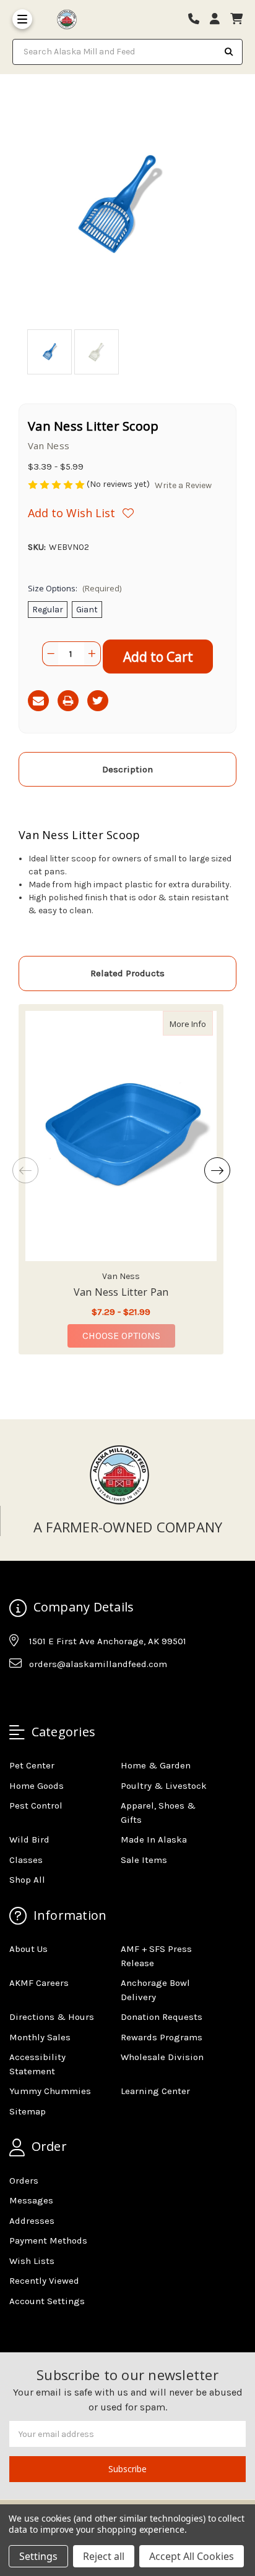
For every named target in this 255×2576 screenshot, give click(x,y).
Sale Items (144, 1860)
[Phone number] (198, 19)
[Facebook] (18, 1695)
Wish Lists (32, 2261)
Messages (31, 2200)
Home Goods (37, 1786)
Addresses (32, 2221)
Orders (24, 2181)
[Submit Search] (229, 52)
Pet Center (32, 1765)
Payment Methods (48, 2240)
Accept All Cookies (192, 2556)
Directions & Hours (52, 2017)
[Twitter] (98, 701)
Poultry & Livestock (164, 1786)
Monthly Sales (40, 2037)
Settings (38, 2556)
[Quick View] (200, 1023)
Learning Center (155, 2091)
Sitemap (28, 2111)
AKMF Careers (39, 1983)
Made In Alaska (154, 1839)
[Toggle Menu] (22, 19)
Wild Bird (29, 1839)
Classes (26, 1860)
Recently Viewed (44, 2281)
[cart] (236, 19)
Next (217, 1170)
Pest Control (36, 1805)
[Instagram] (42, 1695)
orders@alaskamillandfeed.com (98, 1664)
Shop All (27, 1880)
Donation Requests (162, 2017)
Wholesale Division (162, 2057)
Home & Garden (156, 1765)
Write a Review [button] (183, 485)
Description (127, 769)
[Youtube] (66, 1695)
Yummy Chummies (50, 2091)
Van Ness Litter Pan (121, 1292)
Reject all (104, 2556)
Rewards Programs (162, 2037)
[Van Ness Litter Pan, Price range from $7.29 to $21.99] (121, 1136)
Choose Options (129, 1335)
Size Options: (75, 588)
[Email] (38, 701)
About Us (28, 1949)
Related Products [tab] (127, 973)
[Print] (68, 701)
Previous (25, 1170)
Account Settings (47, 2301)
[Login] (219, 19)
